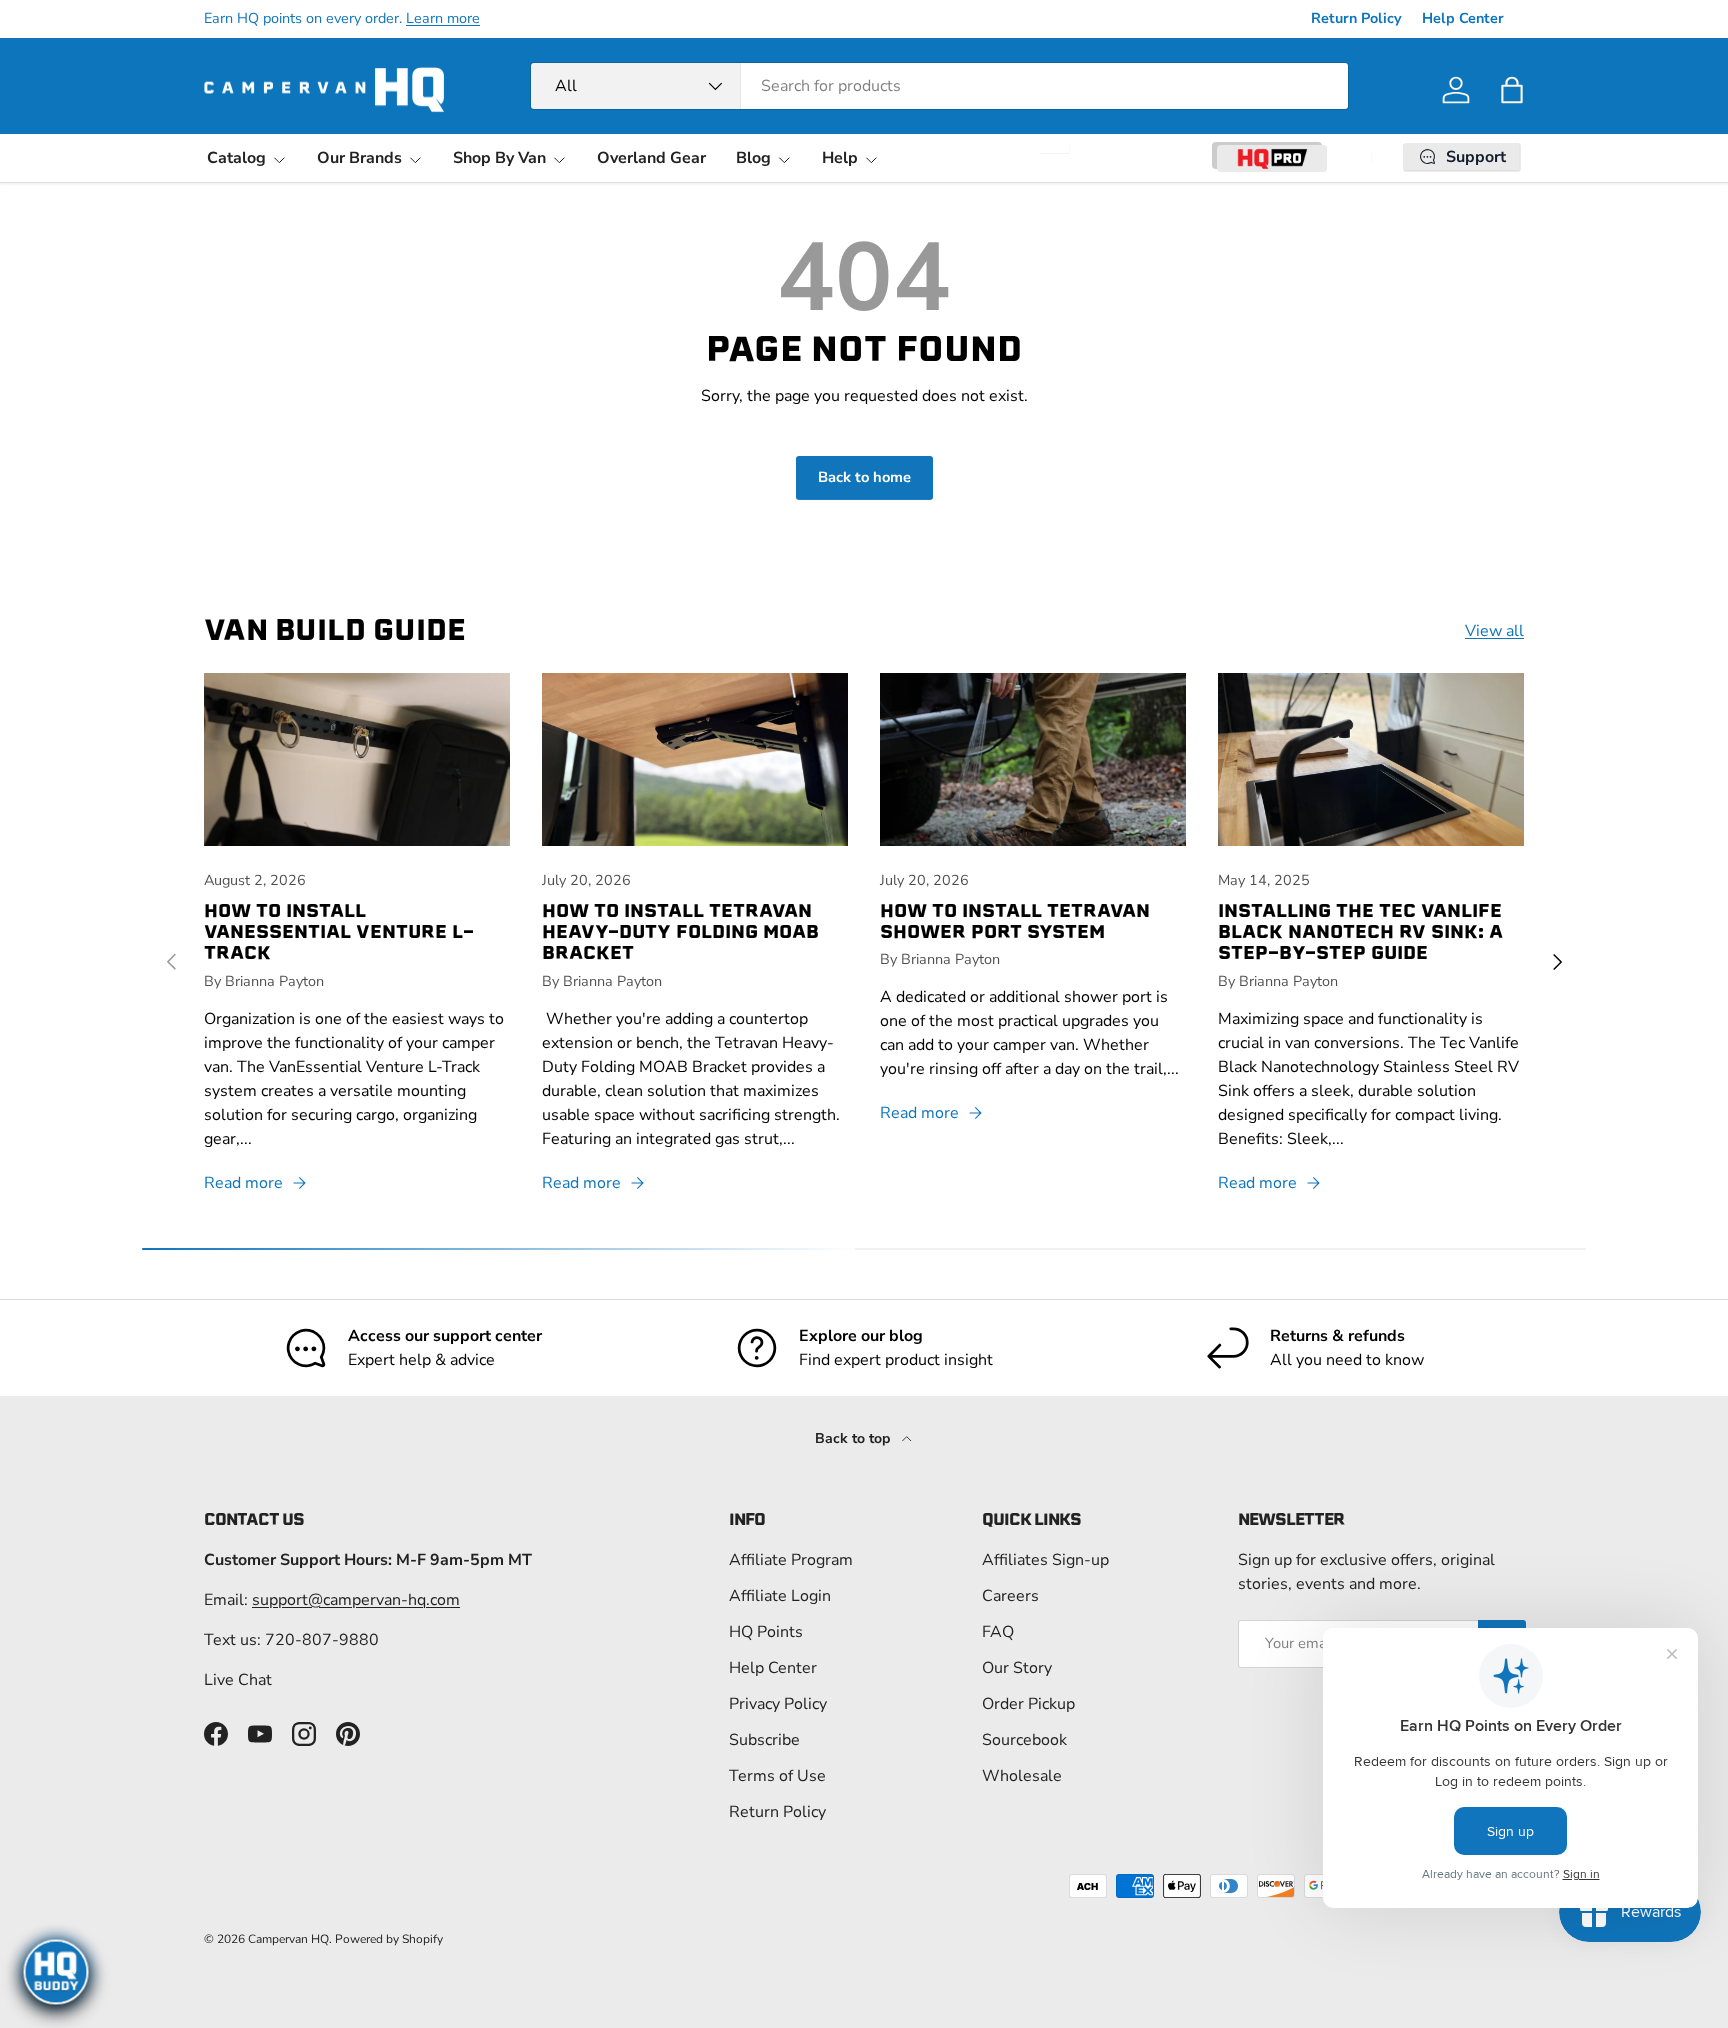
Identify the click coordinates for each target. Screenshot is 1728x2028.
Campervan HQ (288, 1939)
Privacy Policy (778, 1704)
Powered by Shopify (389, 1939)
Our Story (1017, 1668)
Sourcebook (1024, 1740)
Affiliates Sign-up (1045, 1560)
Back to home (864, 477)
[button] (1512, 90)
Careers (1010, 1596)
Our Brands (359, 158)
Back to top (854, 1438)
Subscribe (764, 1740)
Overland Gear (651, 158)
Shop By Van (499, 158)
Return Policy (1356, 18)
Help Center (1463, 18)
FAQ (998, 1632)
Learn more (443, 18)
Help (840, 158)
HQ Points (766, 1632)
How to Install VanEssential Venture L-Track (339, 931)
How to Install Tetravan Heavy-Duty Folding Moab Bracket (680, 931)
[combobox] (939, 86)
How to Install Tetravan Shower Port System (1015, 921)
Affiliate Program (791, 1560)
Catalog (236, 158)
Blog (753, 158)
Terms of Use (777, 1776)
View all (1494, 631)
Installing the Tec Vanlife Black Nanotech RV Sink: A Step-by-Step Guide (1360, 931)
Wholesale (1022, 1776)
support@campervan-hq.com (356, 1600)
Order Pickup (1028, 1704)
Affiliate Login (780, 1596)
